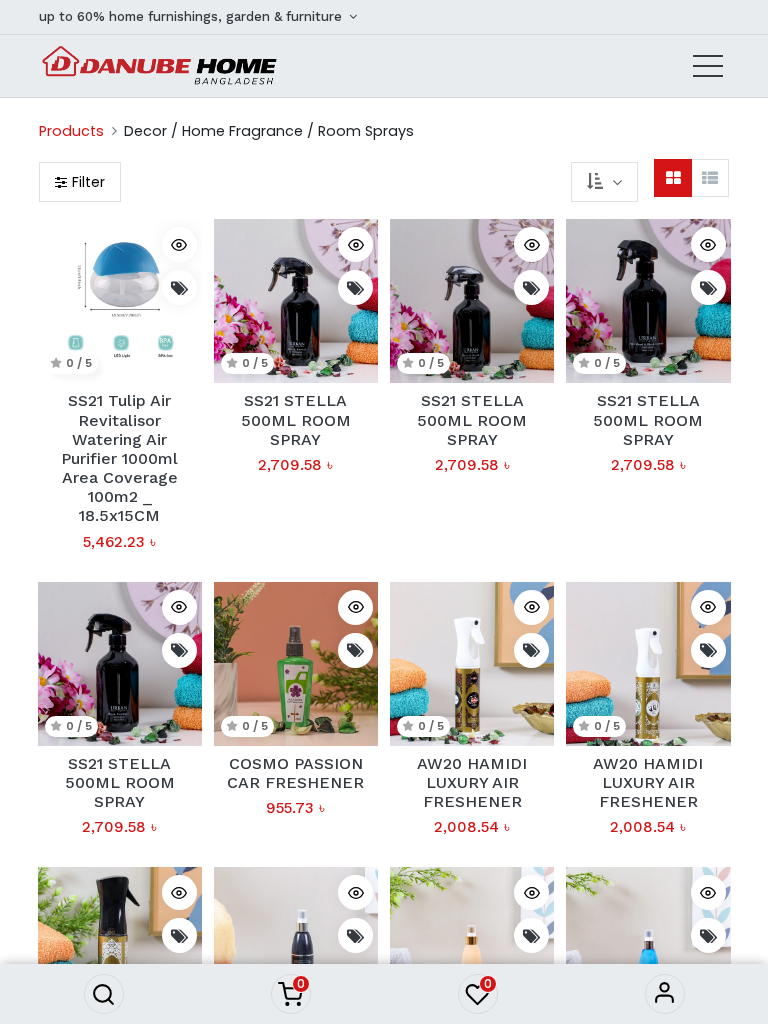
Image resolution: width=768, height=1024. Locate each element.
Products (71, 131)
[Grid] (673, 178)
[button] (104, 994)
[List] (710, 178)
